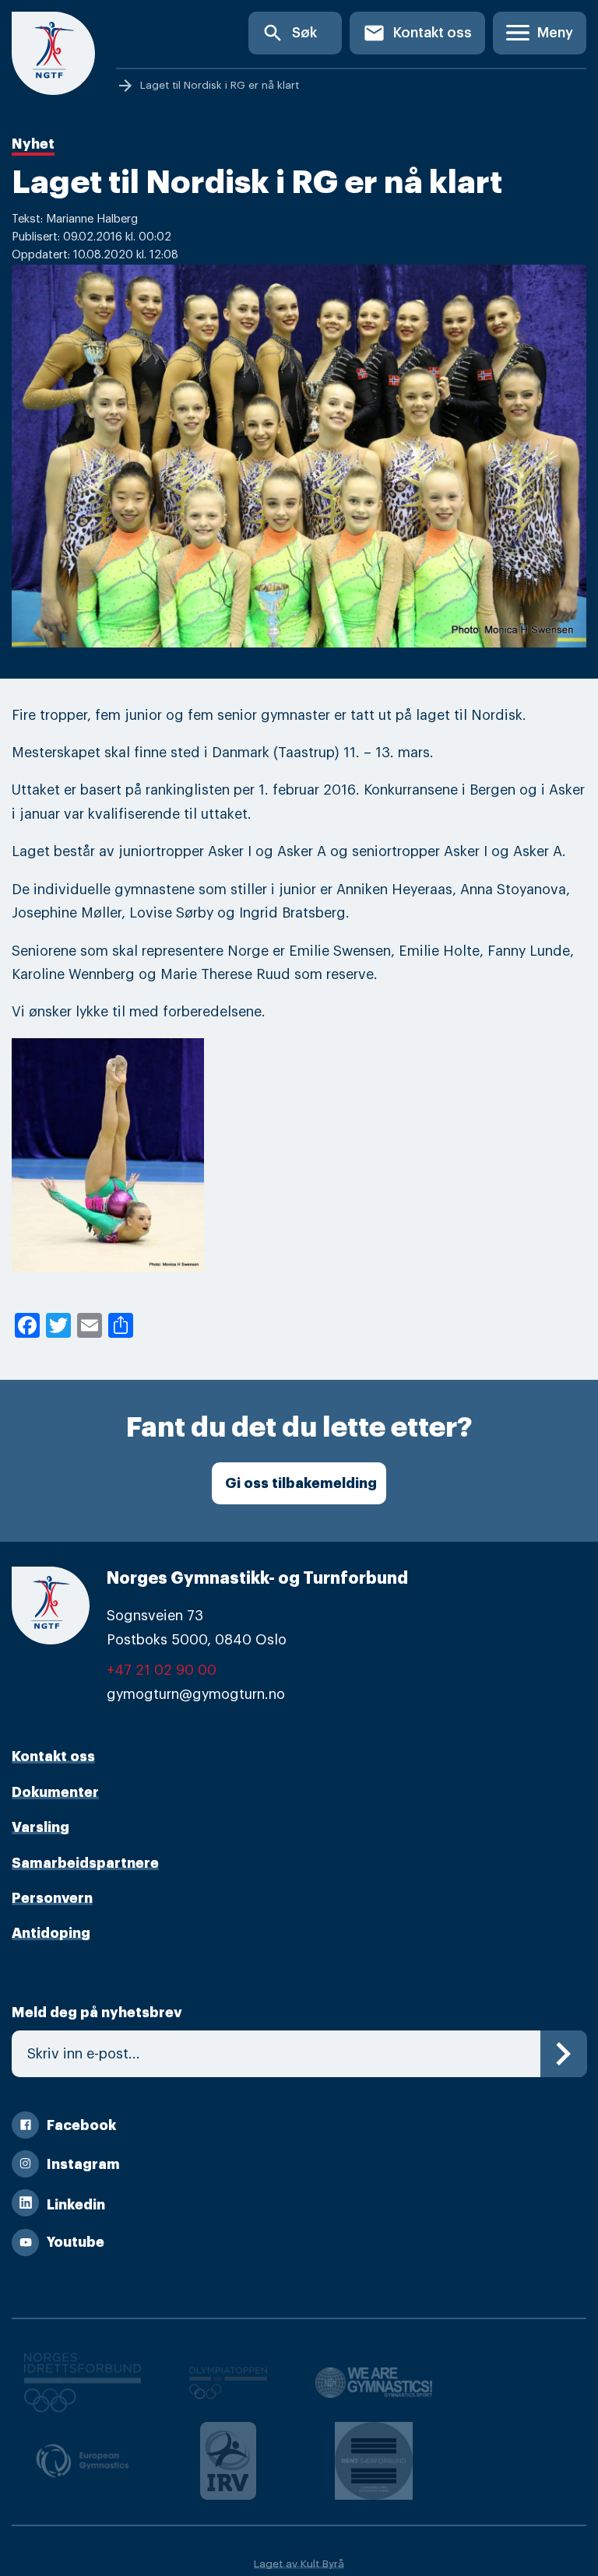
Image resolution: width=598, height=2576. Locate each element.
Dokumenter (55, 1792)
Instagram (83, 2164)
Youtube (76, 2242)
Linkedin (76, 2205)
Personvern (52, 1898)
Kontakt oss (417, 33)
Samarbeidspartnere (85, 1863)
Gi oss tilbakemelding (301, 1483)
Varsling (40, 1827)
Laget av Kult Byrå (299, 2564)
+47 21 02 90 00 (162, 1670)
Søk (289, 33)
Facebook (81, 2125)
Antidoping (51, 1933)
